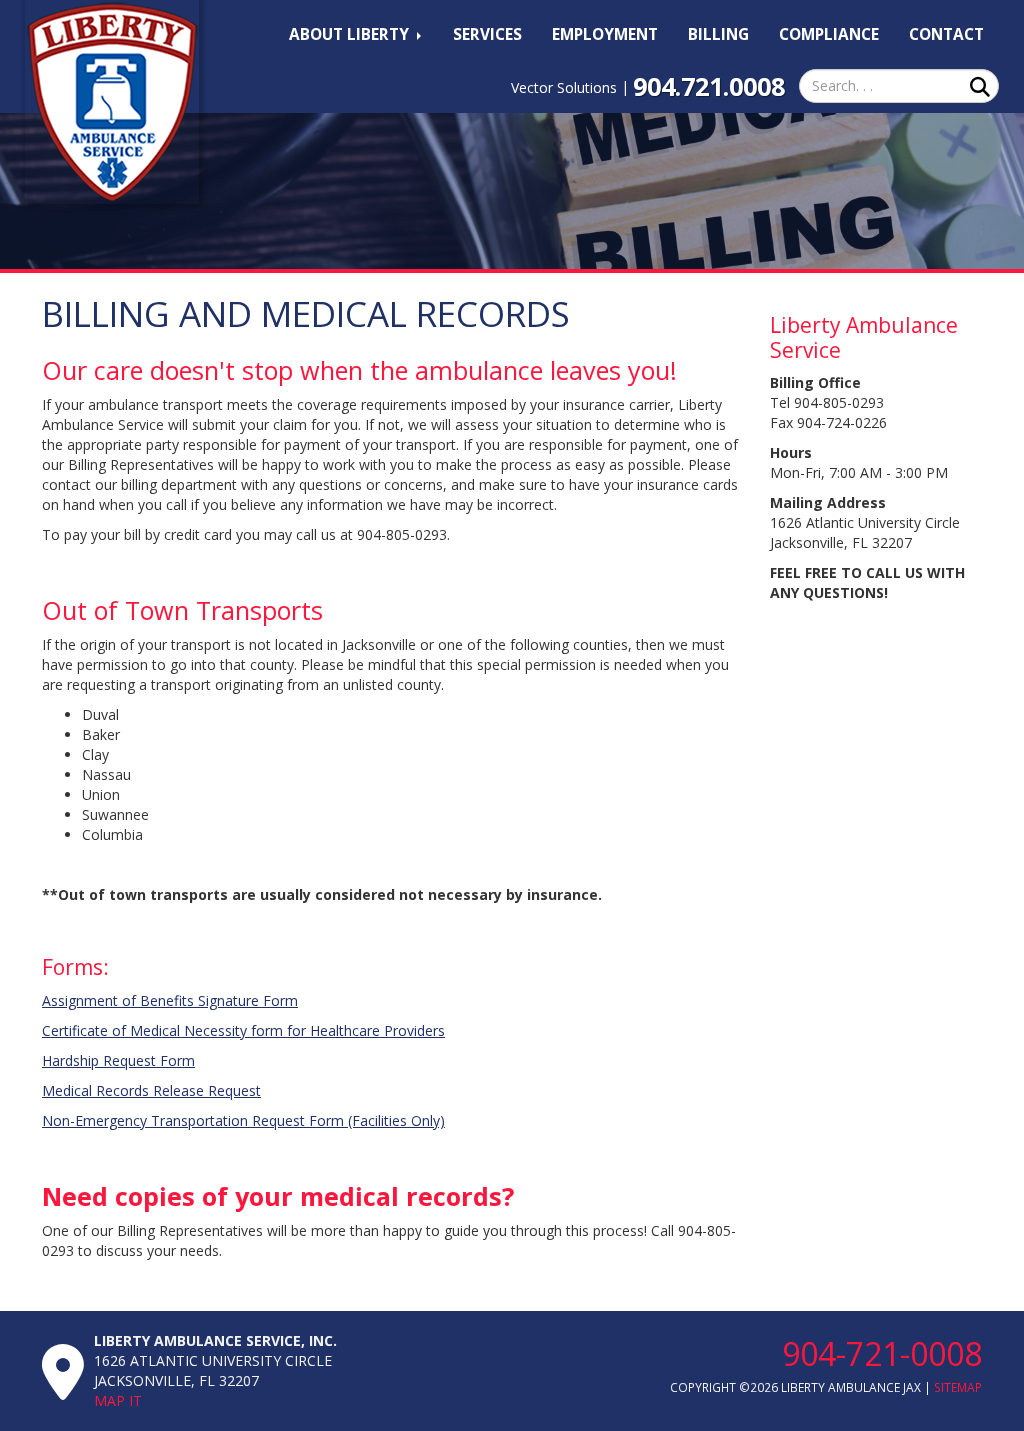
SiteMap (958, 1387)
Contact (946, 34)
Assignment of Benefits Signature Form (170, 1000)
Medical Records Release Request (151, 1090)
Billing (718, 34)
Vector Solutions (564, 87)
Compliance (829, 34)
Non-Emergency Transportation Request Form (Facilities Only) (243, 1120)
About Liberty (351, 34)
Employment (605, 34)
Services (487, 34)
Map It (118, 1400)
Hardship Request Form (118, 1060)
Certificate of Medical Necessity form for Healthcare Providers (243, 1030)
